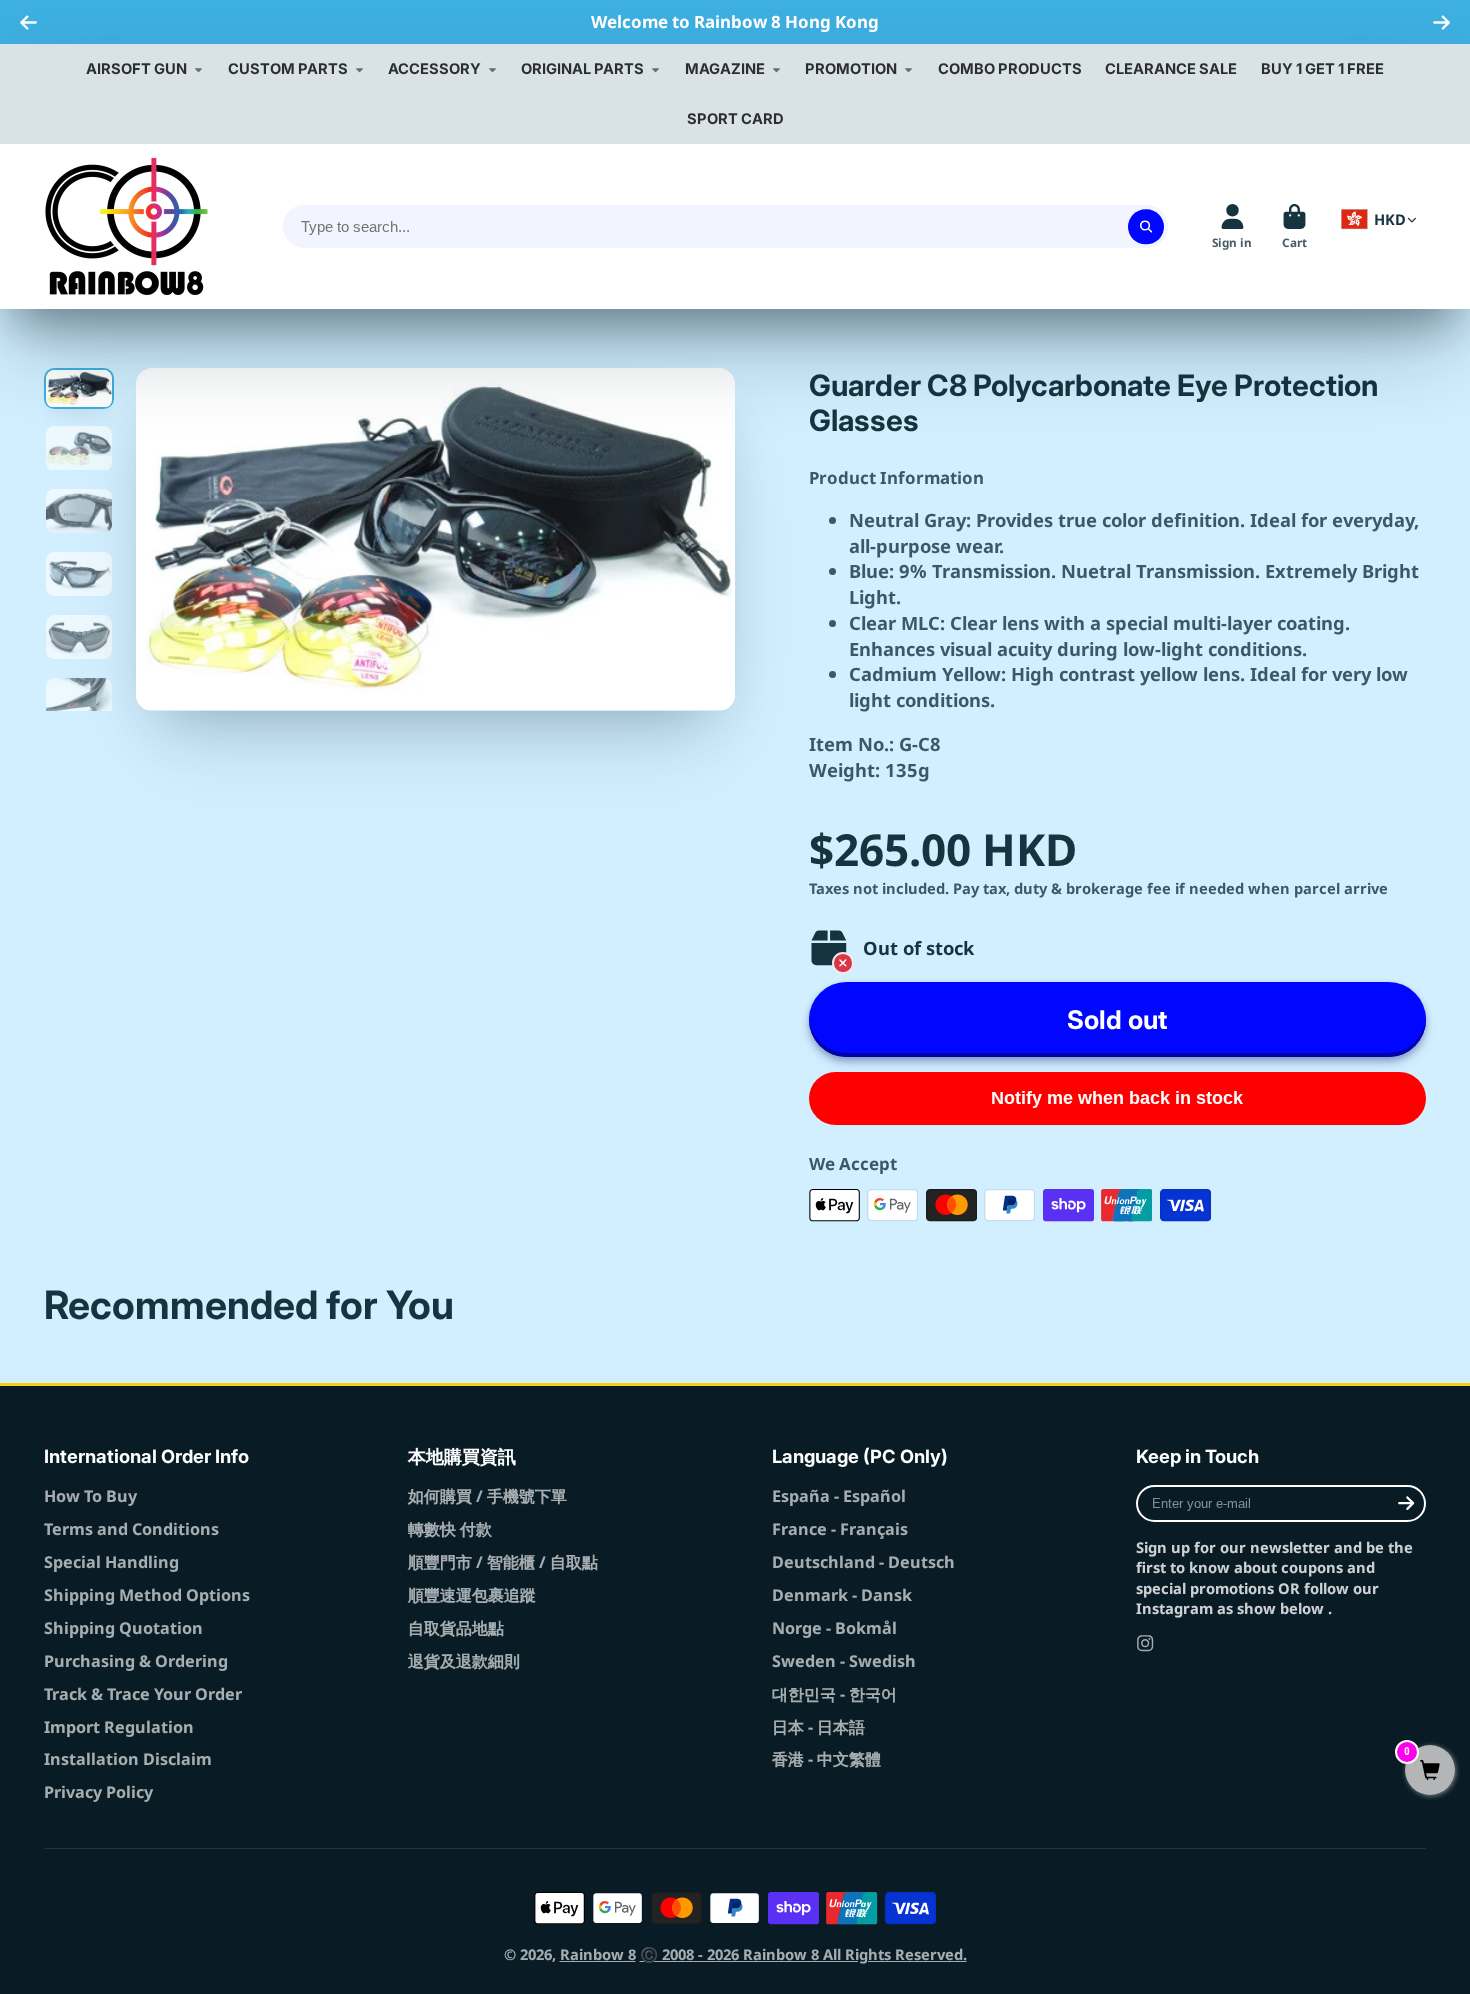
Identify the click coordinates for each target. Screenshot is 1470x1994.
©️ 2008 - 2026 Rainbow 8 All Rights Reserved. (803, 1954)
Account (1232, 227)
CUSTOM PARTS (288, 69)
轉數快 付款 (450, 1529)
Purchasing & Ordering (136, 1661)
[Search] (1145, 226)
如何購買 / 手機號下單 (487, 1496)
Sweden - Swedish (844, 1661)
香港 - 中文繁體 (826, 1759)
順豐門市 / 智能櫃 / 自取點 (503, 1562)
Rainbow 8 (598, 1954)
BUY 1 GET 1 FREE (1322, 69)
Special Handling (111, 1562)
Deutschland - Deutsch (863, 1562)
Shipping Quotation (123, 1628)
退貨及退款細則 (464, 1661)
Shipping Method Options (147, 1595)
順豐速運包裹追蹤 (472, 1595)
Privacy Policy (98, 1792)
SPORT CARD (735, 119)
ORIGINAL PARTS (582, 69)
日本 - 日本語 (818, 1727)
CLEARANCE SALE (1171, 69)
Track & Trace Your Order (143, 1694)
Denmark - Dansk (842, 1595)
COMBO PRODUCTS (1010, 69)
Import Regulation (119, 1727)
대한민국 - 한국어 (834, 1694)
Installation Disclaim (128, 1759)
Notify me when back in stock (1117, 1098)
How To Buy (90, 1496)
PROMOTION (851, 69)
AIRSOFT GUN (136, 69)
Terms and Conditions (131, 1529)
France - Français (840, 1529)
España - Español (839, 1496)
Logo (126, 226)
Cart (1294, 227)
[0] (1430, 1771)
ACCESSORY (434, 69)
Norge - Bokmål (834, 1628)
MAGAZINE (725, 69)
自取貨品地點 (456, 1628)
